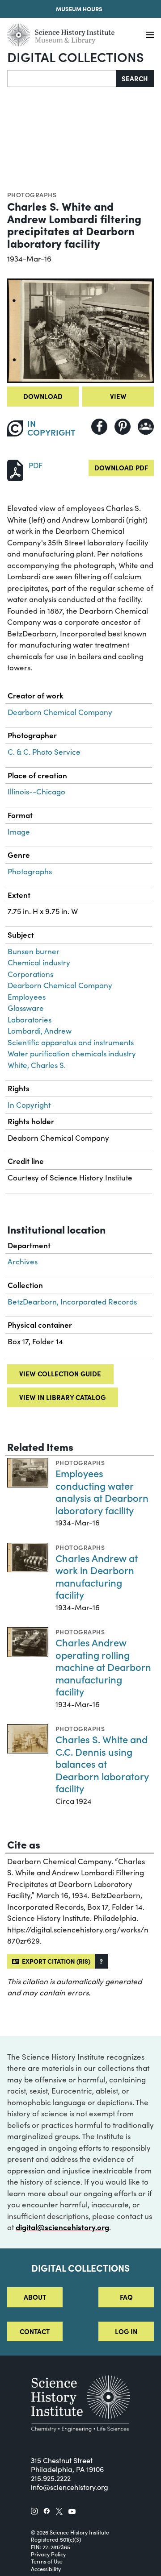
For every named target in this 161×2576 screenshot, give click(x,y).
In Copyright (29, 1105)
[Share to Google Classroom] (146, 427)
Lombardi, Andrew (40, 1031)
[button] (101, 1961)
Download (43, 396)
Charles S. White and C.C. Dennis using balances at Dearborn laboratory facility (102, 1764)
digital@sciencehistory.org (62, 2227)
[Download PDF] (15, 469)
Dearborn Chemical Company (60, 712)
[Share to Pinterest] (123, 427)
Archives (23, 1261)
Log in (126, 2331)
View (118, 396)
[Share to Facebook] (99, 427)
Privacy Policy (48, 2554)
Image (19, 832)
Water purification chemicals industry (72, 1053)
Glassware (26, 1008)
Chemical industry (39, 962)
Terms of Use (47, 2561)
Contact (35, 2331)
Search (135, 78)
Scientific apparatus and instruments (71, 1042)
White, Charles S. (37, 1065)
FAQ (126, 2297)
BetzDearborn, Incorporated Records (72, 1302)
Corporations (30, 974)
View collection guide (60, 1373)
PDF (36, 465)
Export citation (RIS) (55, 1961)
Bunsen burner (34, 951)
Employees (27, 997)
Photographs (32, 195)
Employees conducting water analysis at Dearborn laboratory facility (102, 1492)
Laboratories (30, 1020)
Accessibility (46, 2569)
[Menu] (150, 35)
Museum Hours (79, 9)
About (35, 2297)
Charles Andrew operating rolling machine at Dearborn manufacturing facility (103, 1667)
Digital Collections (76, 56)
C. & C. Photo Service (44, 752)
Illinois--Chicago (36, 791)
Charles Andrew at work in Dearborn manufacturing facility (97, 1576)
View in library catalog (62, 1397)
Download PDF (121, 467)
